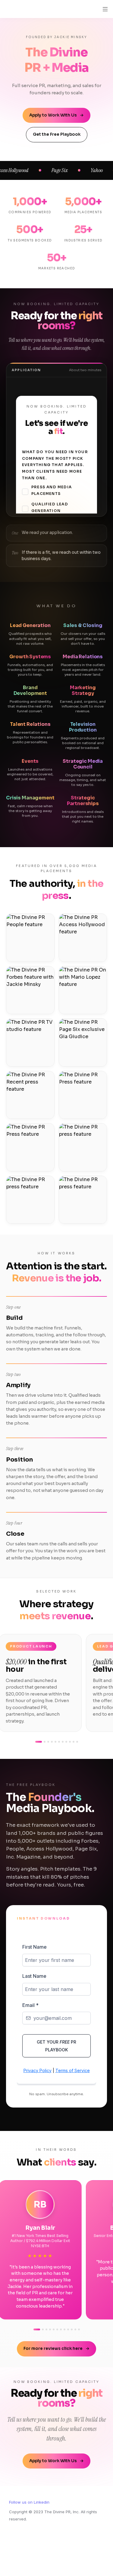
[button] (5, 9)
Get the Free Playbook (57, 134)
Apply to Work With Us (56, 115)
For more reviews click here (56, 2349)
